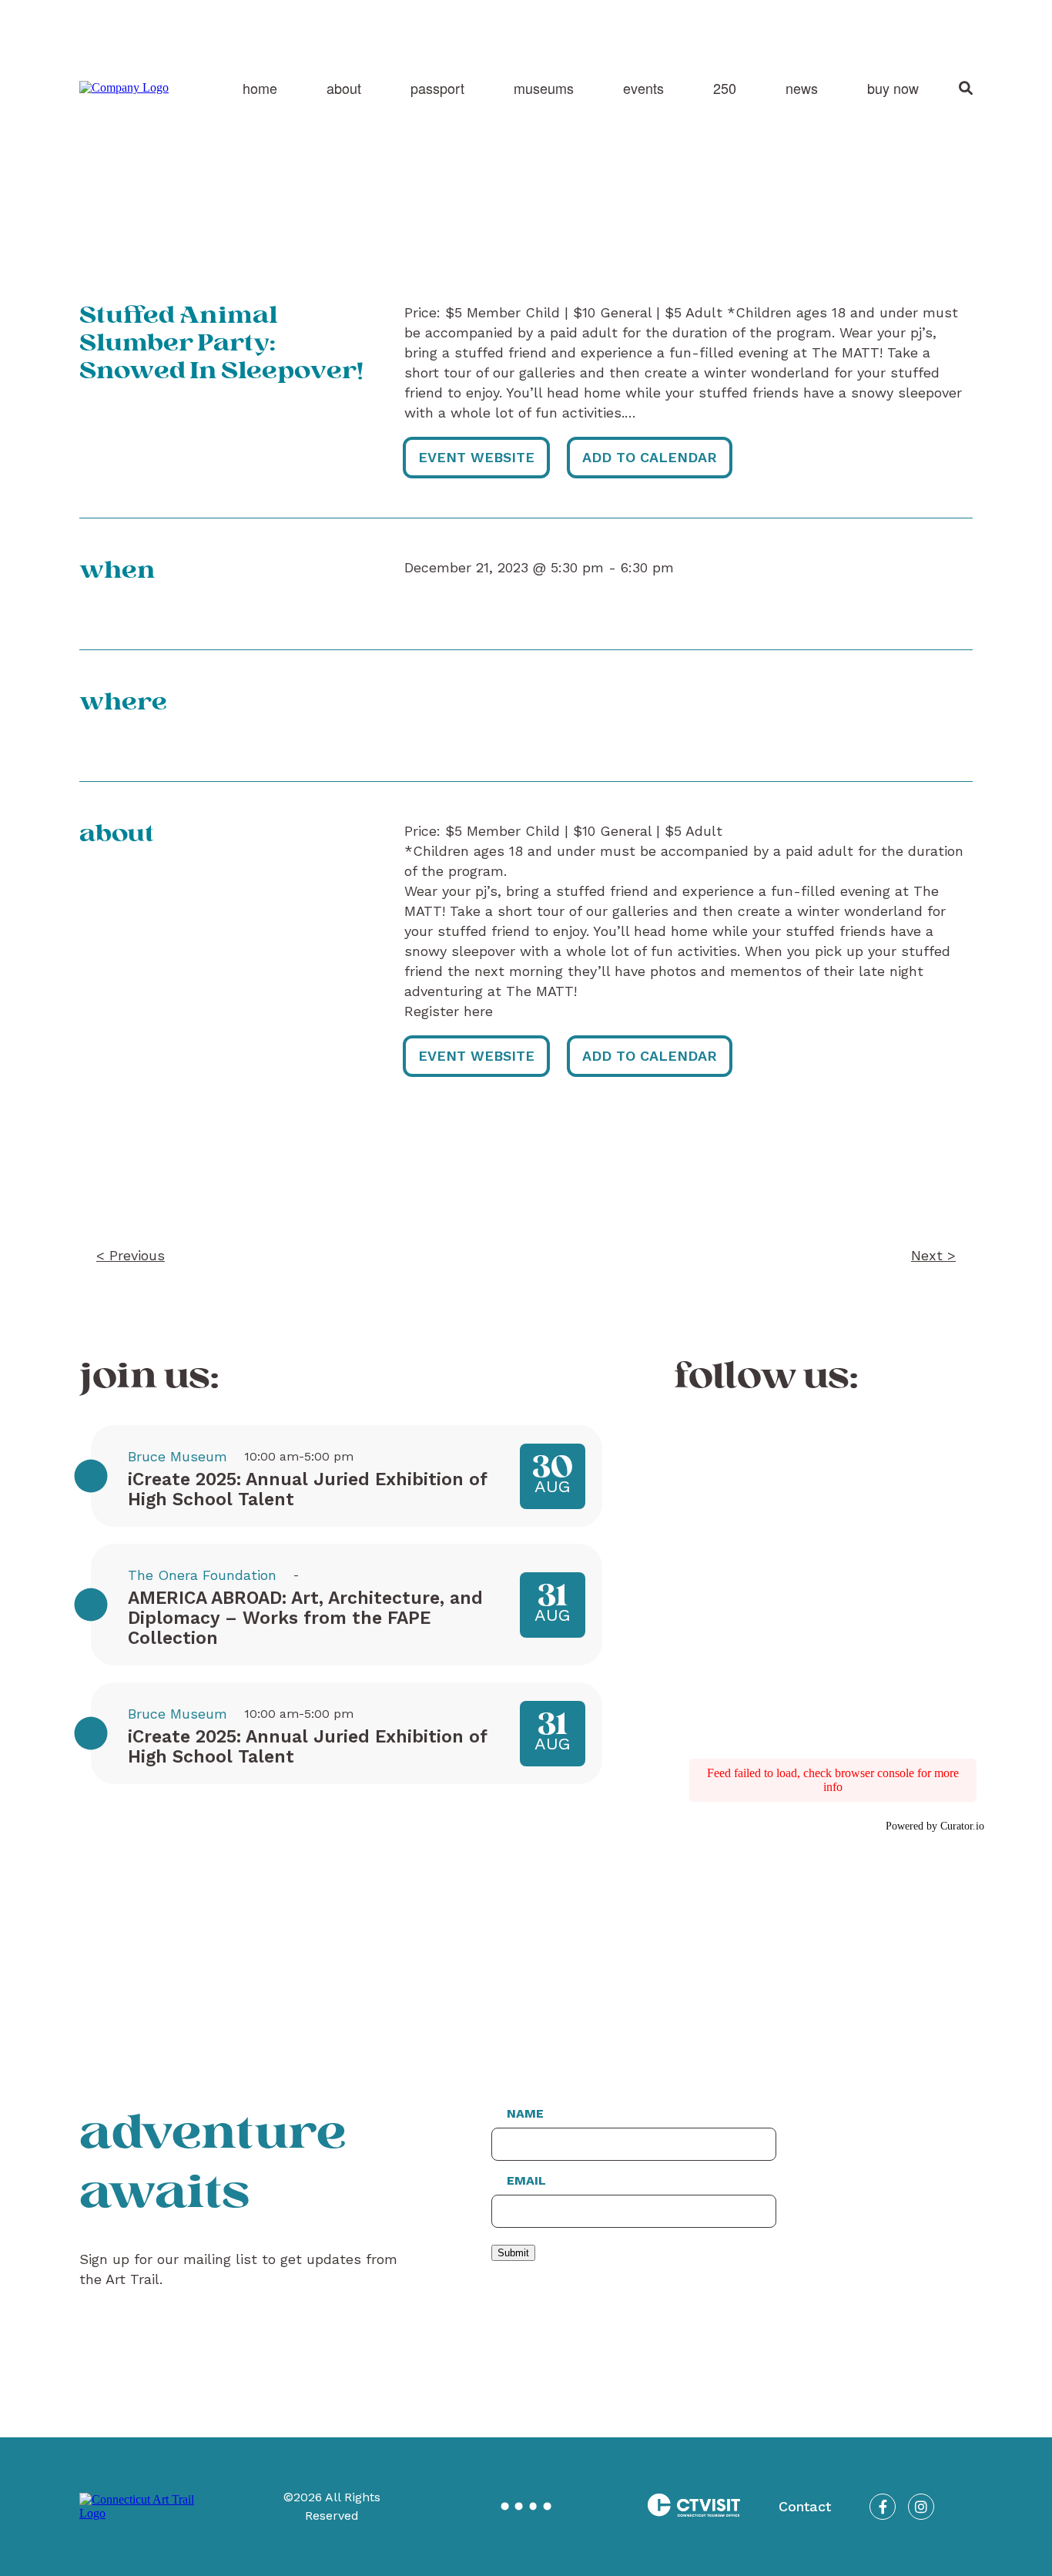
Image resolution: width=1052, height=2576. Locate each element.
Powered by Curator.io (935, 1826)
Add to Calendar (650, 457)
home (260, 88)
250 (725, 88)
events (643, 88)
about (344, 88)
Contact (805, 2506)
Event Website (476, 457)
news (802, 88)
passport (437, 88)
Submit (513, 2253)
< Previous (131, 1255)
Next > (933, 1255)
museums (544, 88)
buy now (893, 88)
